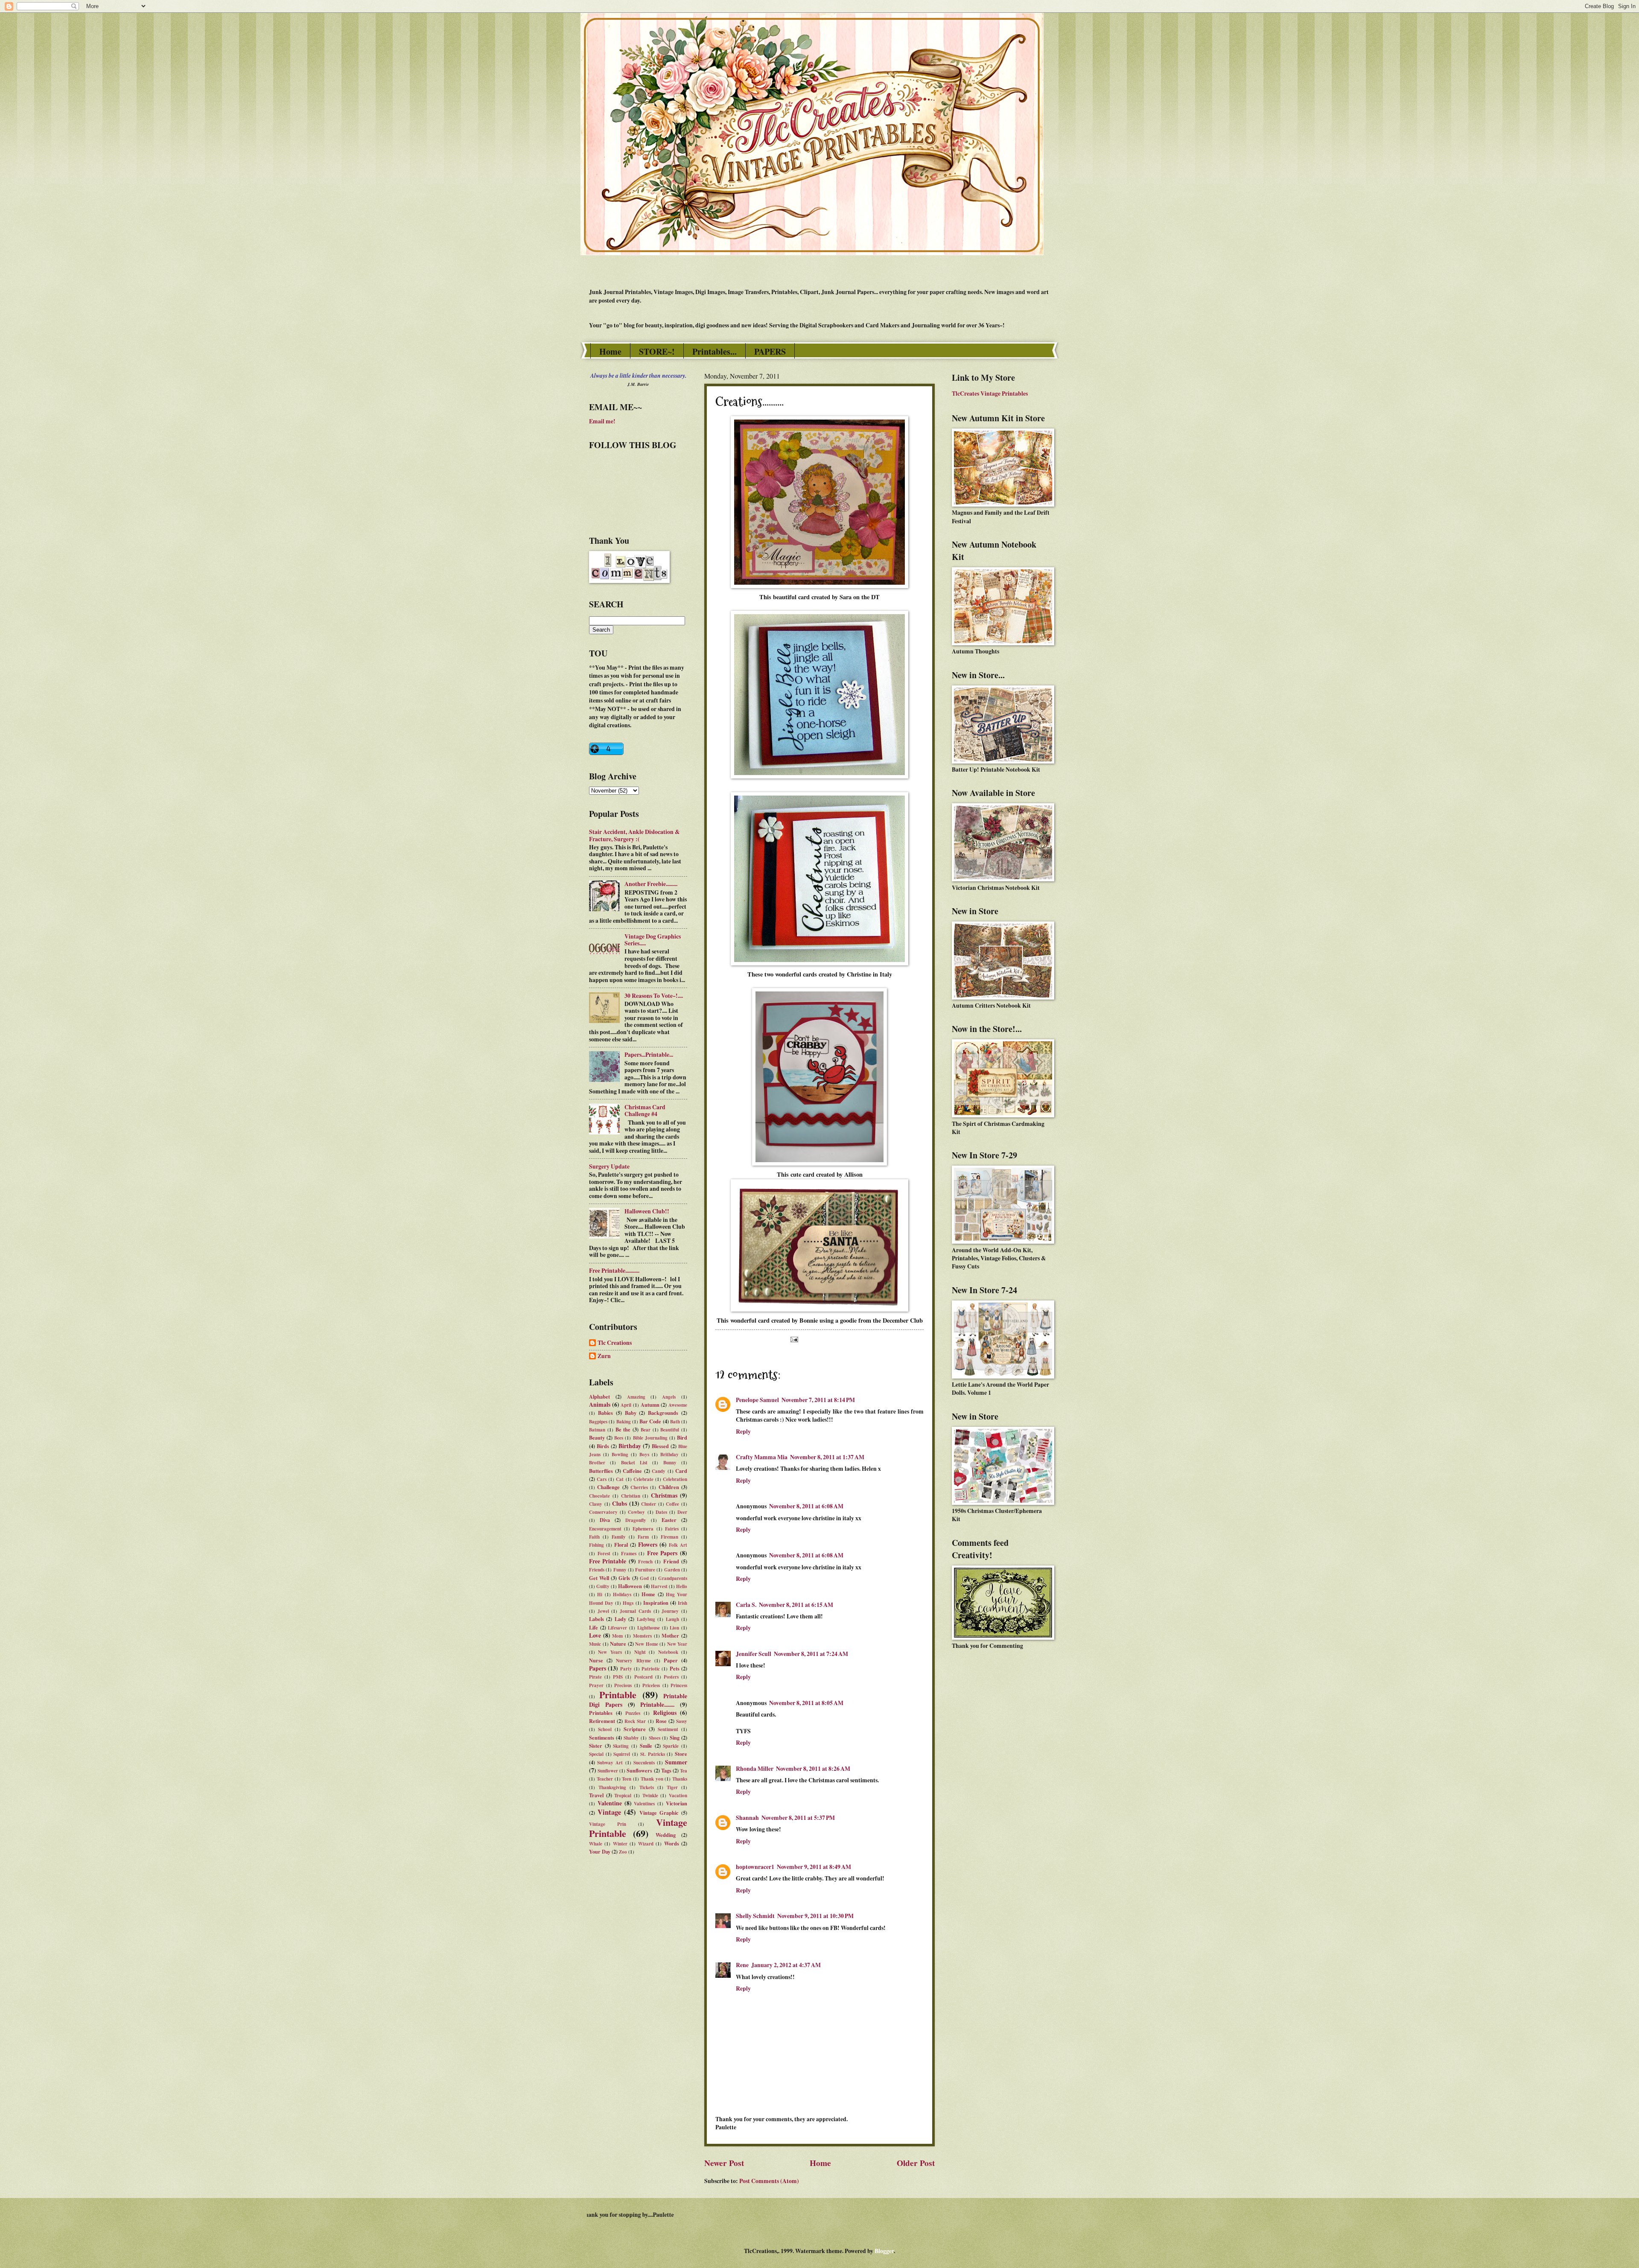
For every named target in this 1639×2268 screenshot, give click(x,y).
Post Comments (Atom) (769, 2181)
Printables (601, 1713)
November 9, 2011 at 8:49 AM (814, 1867)
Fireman (669, 1537)
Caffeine (632, 1471)
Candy (659, 1471)
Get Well (599, 1578)
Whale (596, 1844)
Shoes (655, 1738)
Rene (742, 1965)
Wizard (646, 1844)
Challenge (608, 1487)
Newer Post (724, 2163)
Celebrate (643, 1479)
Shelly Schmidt (755, 1916)
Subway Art (610, 1763)
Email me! (602, 421)
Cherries (639, 1487)
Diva (605, 1520)
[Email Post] (793, 1339)
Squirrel (622, 1754)
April (626, 1405)
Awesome (678, 1405)
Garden (672, 1570)
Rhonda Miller (755, 1769)
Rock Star (635, 1721)
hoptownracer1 (755, 1867)
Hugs (628, 1603)
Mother (670, 1635)
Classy (596, 1504)
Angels (669, 1397)
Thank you (652, 1779)
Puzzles (633, 1713)
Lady (620, 1619)
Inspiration (656, 1603)
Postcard (643, 1677)
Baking (624, 1422)
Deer (682, 1512)
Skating (621, 1746)
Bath (675, 1422)
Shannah (747, 1818)
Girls (624, 1578)
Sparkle (671, 1746)
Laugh (672, 1619)
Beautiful (670, 1430)
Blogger (884, 2251)
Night (640, 1652)
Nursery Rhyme (633, 1661)
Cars (602, 1479)
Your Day (600, 1851)
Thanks (680, 1779)
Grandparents (673, 1578)
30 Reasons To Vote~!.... (654, 996)
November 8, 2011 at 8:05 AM (806, 1703)
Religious (665, 1713)
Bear (646, 1430)
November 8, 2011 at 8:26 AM (813, 1769)
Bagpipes (598, 1422)
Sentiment (668, 1729)
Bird (682, 1437)
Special (596, 1754)
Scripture (635, 1729)
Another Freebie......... (651, 884)
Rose (661, 1721)
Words (672, 1843)
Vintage (609, 1812)
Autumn (650, 1405)
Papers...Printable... (649, 1055)
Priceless (651, 1685)
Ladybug (646, 1619)
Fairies (672, 1529)
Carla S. (746, 1605)
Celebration (675, 1479)
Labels (596, 1619)
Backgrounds (663, 1413)
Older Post (916, 2163)
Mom (617, 1636)
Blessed (660, 1446)
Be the (623, 1429)
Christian (631, 1496)
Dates (661, 1512)
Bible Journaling (650, 1438)
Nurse (596, 1660)
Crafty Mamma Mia (762, 1457)
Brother (597, 1463)
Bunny (670, 1463)
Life (593, 1627)
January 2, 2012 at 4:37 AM (786, 1965)
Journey (670, 1611)
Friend (671, 1561)
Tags (666, 1770)
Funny (620, 1570)
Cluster (649, 1504)
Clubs (620, 1504)
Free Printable (608, 1561)
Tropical (623, 1796)
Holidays (622, 1595)
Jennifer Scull (754, 1654)
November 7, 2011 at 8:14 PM (818, 1400)
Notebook (668, 1652)
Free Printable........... (614, 1271)
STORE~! (657, 351)
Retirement (602, 1721)
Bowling (620, 1455)
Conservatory (603, 1512)
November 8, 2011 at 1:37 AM (827, 1457)
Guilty (603, 1586)
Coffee (672, 1504)
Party (626, 1669)
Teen (627, 1779)
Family (619, 1537)
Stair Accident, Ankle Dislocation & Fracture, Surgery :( (634, 835)
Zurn (604, 1356)
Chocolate (599, 1496)
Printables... (715, 351)
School (605, 1729)
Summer (676, 1762)
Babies (605, 1413)
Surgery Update (609, 1166)
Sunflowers (639, 1770)
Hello (682, 1586)
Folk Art (678, 1545)
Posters (671, 1677)
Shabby (631, 1738)
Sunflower (608, 1771)
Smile (646, 1746)
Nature (618, 1644)
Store (681, 1754)
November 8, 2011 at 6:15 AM (796, 1605)
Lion (674, 1628)
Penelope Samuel (757, 1400)
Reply (743, 1431)
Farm (643, 1537)
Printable (618, 1695)
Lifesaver (617, 1628)
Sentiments (602, 1737)
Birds (603, 1446)
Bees (619, 1438)
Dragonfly (636, 1520)
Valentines (644, 1804)
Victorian (677, 1803)
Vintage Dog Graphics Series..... (653, 940)
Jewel (603, 1611)
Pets (675, 1668)
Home (610, 351)
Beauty (597, 1437)
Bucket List (634, 1463)
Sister (596, 1746)
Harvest (659, 1586)
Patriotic (651, 1669)
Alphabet (599, 1396)
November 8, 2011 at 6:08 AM (806, 1506)
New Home (647, 1644)
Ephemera (643, 1529)
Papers (598, 1668)
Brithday (669, 1455)
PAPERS (770, 351)
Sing (675, 1737)
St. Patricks (653, 1754)
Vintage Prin (608, 1824)
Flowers (648, 1545)
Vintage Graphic (659, 1813)
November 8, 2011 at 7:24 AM (811, 1654)
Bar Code (650, 1421)
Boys (644, 1455)
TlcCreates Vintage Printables (990, 394)
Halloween (630, 1586)
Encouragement (605, 1529)
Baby (631, 1413)
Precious (623, 1685)
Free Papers (662, 1553)
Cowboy (636, 1512)
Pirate (595, 1677)
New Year (677, 1644)
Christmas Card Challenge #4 (645, 1111)
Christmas (664, 1495)
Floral (621, 1545)
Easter (669, 1520)
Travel (596, 1795)
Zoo (623, 1852)
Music (595, 1644)
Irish (682, 1603)
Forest (604, 1554)
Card (681, 1471)
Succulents (644, 1763)
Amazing (636, 1397)
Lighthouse (649, 1628)
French (645, 1562)
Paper (671, 1660)
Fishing (596, 1545)
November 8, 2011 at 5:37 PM (798, 1818)
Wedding (666, 1835)
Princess (679, 1685)
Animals (600, 1405)
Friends (597, 1570)
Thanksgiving (612, 1787)
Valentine (610, 1803)
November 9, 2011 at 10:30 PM (815, 1916)
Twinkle (650, 1796)
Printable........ (657, 1705)
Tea (684, 1771)
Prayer (596, 1685)
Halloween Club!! (647, 1211)
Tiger (672, 1787)
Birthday (630, 1446)
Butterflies (601, 1471)
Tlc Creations (615, 1343)
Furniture (645, 1570)
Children (669, 1487)
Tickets (647, 1787)
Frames (629, 1554)
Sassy (682, 1721)
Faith (594, 1537)
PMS (618, 1677)
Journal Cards (635, 1611)
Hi (600, 1595)
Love (595, 1635)
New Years (610, 1652)
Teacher (605, 1779)
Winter (620, 1844)
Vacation (678, 1796)
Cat (620, 1479)
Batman (597, 1430)
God (644, 1578)
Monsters (642, 1636)
